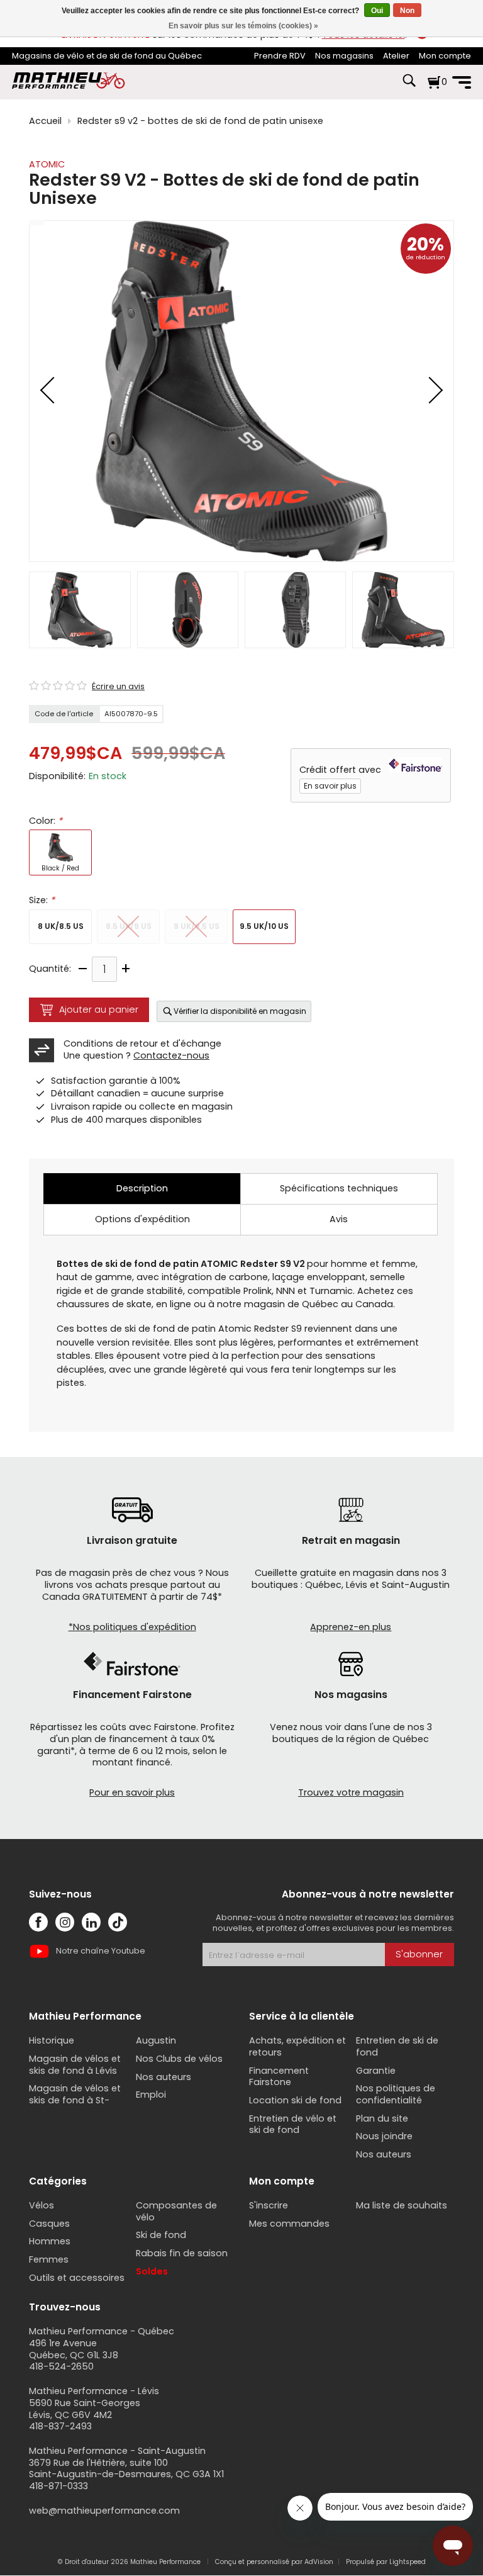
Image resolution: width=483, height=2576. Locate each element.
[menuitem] (280, 56)
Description (142, 1188)
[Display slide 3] (295, 610)
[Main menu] (462, 82)
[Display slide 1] (80, 610)
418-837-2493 (60, 2426)
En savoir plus (330, 786)
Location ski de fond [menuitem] (295, 2100)
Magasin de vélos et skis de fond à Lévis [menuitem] (75, 2065)
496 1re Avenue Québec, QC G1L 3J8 (74, 2349)
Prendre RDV (280, 56)
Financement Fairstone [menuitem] (279, 2077)
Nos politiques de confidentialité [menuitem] (396, 2094)
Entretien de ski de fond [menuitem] (397, 2046)
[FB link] (38, 1922)
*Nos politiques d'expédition (132, 1627)
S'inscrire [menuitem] (269, 2205)
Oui (377, 11)
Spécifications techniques (339, 1188)
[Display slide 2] (188, 610)
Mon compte (445, 56)
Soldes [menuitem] (152, 2271)
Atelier (396, 56)
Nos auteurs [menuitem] (164, 2077)
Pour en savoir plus (132, 1792)
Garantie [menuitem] (376, 2071)
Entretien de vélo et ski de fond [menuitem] (293, 2124)
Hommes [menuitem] (50, 2241)
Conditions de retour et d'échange (142, 1043)
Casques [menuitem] (49, 2224)
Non (407, 11)
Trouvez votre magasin (351, 1792)
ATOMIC (47, 164)
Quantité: (50, 969)
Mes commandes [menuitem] (289, 2224)
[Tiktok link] (118, 1922)
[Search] (409, 87)
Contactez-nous (171, 1055)
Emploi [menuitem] (151, 2095)
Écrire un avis (118, 687)
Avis (339, 1219)
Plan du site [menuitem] (382, 2118)
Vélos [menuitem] (42, 2205)
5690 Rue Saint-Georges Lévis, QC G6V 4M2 (85, 2409)
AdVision (319, 2562)
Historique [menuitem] (52, 2040)
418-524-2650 (61, 2366)
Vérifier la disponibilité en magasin (240, 1011)
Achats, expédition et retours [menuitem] (297, 2046)
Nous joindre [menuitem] (384, 2136)
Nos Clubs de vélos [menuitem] (179, 2059)
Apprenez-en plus (351, 1627)
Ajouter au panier (99, 1010)
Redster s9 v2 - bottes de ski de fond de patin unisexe (200, 121)
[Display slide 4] (403, 610)
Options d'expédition (142, 1219)
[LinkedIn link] (91, 1922)
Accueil (45, 121)
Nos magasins (344, 56)
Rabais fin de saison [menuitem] (182, 2253)
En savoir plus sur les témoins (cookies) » (243, 26)
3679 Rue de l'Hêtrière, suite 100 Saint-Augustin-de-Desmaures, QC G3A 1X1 (126, 2469)
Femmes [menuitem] (49, 2259)
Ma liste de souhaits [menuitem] (402, 2205)
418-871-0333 (58, 2486)
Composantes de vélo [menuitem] (176, 2211)
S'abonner (419, 1954)
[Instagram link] (65, 1922)
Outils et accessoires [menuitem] (77, 2278)
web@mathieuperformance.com (104, 2511)
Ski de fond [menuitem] (161, 2235)
